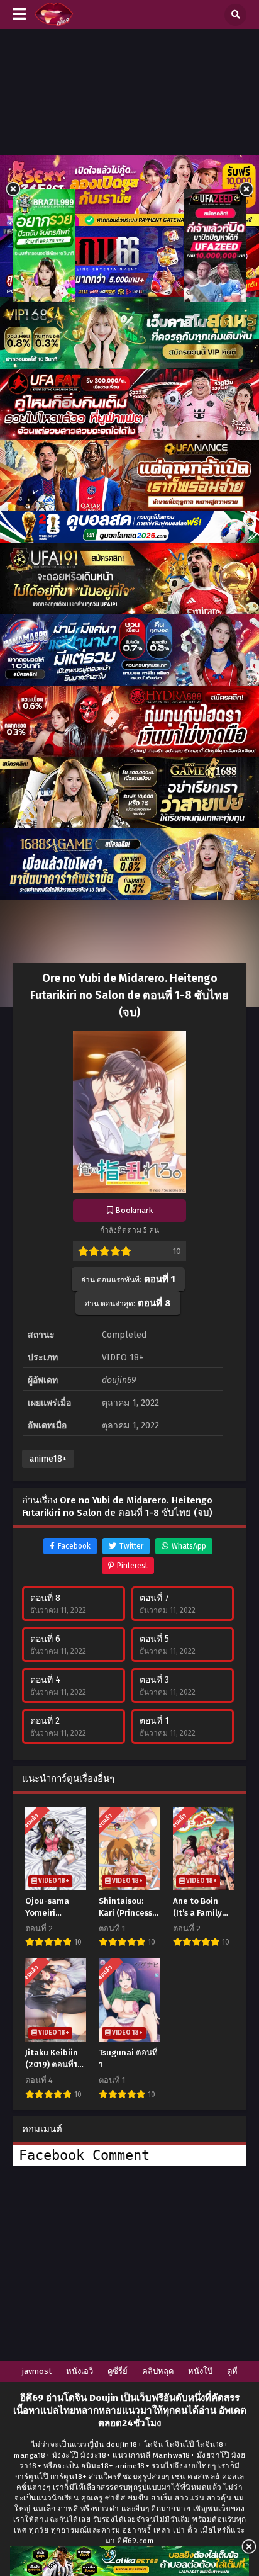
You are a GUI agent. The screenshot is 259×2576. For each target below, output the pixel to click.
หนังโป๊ (200, 2371)
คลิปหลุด (158, 2371)
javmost (37, 2371)
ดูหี (232, 2371)
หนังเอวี (80, 2371)
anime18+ (48, 1459)
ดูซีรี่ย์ (118, 2371)
